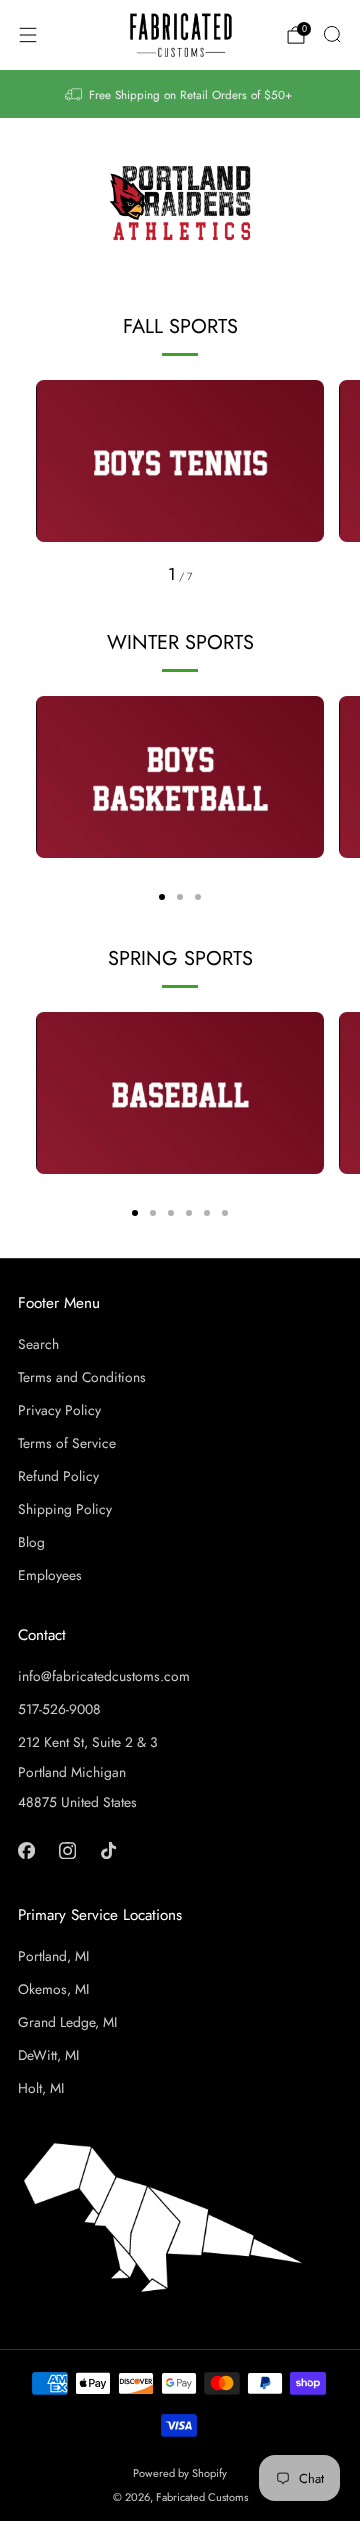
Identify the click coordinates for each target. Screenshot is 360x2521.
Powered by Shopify (180, 2473)
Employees (50, 1575)
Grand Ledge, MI (67, 2022)
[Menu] (28, 35)
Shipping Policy (65, 1509)
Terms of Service (67, 1443)
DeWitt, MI (48, 2055)
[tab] (162, 897)
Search (38, 1344)
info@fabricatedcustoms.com (104, 1676)
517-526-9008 (59, 1709)
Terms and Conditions (82, 1377)
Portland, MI (53, 1956)
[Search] (332, 34)
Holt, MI (41, 2088)
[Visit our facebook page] (26, 1850)
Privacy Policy (59, 1410)
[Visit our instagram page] (67, 1850)
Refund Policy (58, 1476)
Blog (31, 1542)
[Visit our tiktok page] (108, 1850)
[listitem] (180, 94)
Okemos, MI (53, 1989)
